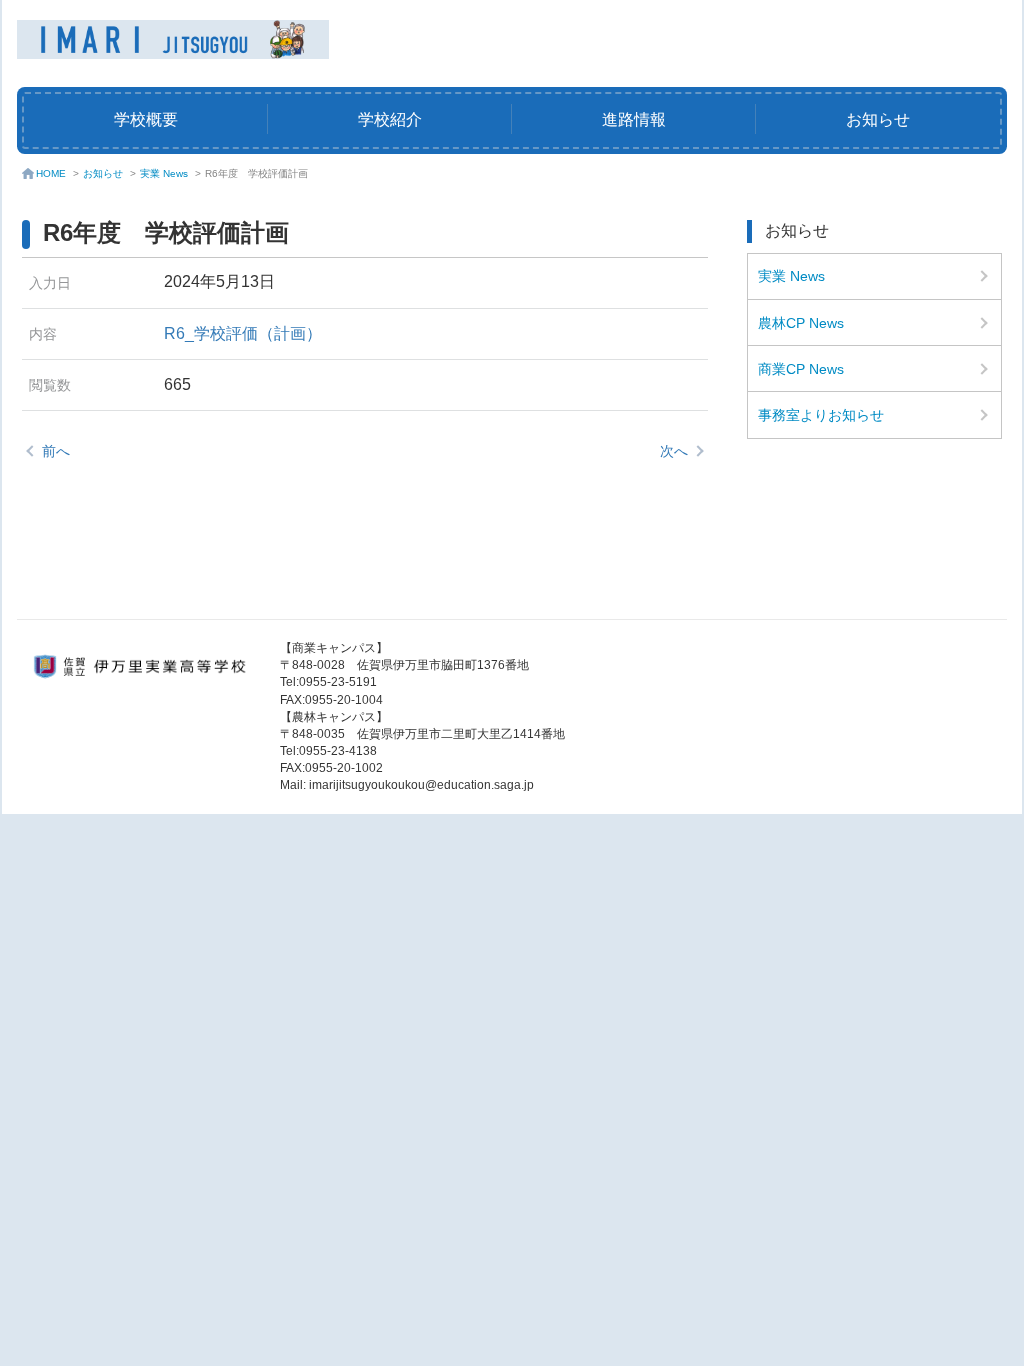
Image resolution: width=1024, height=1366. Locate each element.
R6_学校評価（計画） (243, 333)
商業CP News (801, 369)
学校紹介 (390, 119)
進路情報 (634, 119)
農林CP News (801, 323)
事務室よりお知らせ (821, 415)
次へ (674, 451)
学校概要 (146, 119)
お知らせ (878, 119)
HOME (51, 173)
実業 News (164, 173)
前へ (56, 451)
